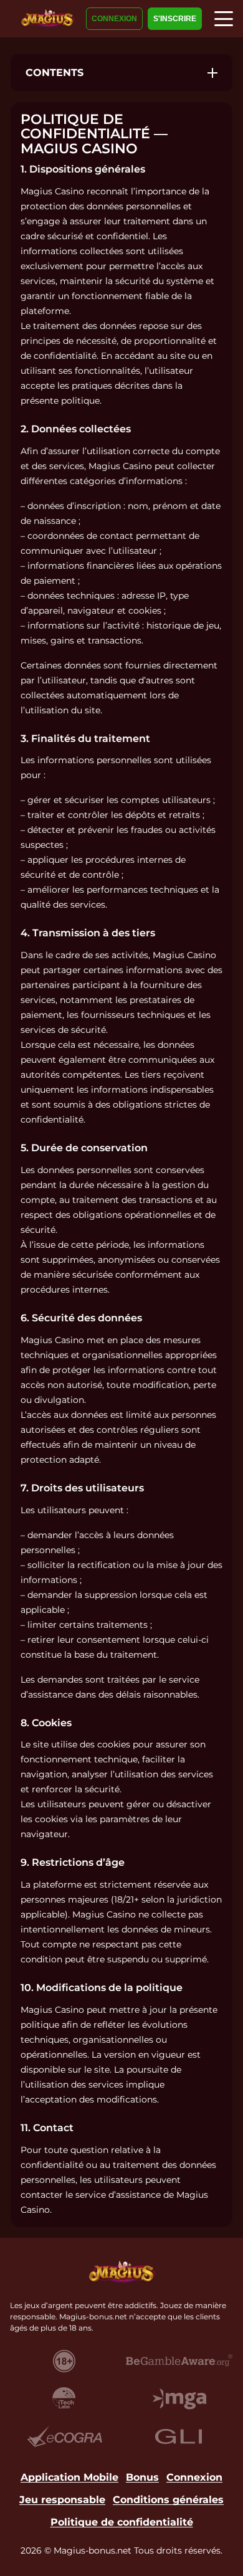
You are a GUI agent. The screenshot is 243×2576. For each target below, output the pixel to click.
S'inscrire (175, 19)
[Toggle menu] (224, 19)
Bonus (142, 2477)
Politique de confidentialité (122, 2522)
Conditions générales (168, 2500)
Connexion (114, 19)
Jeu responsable (62, 2500)
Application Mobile (69, 2477)
